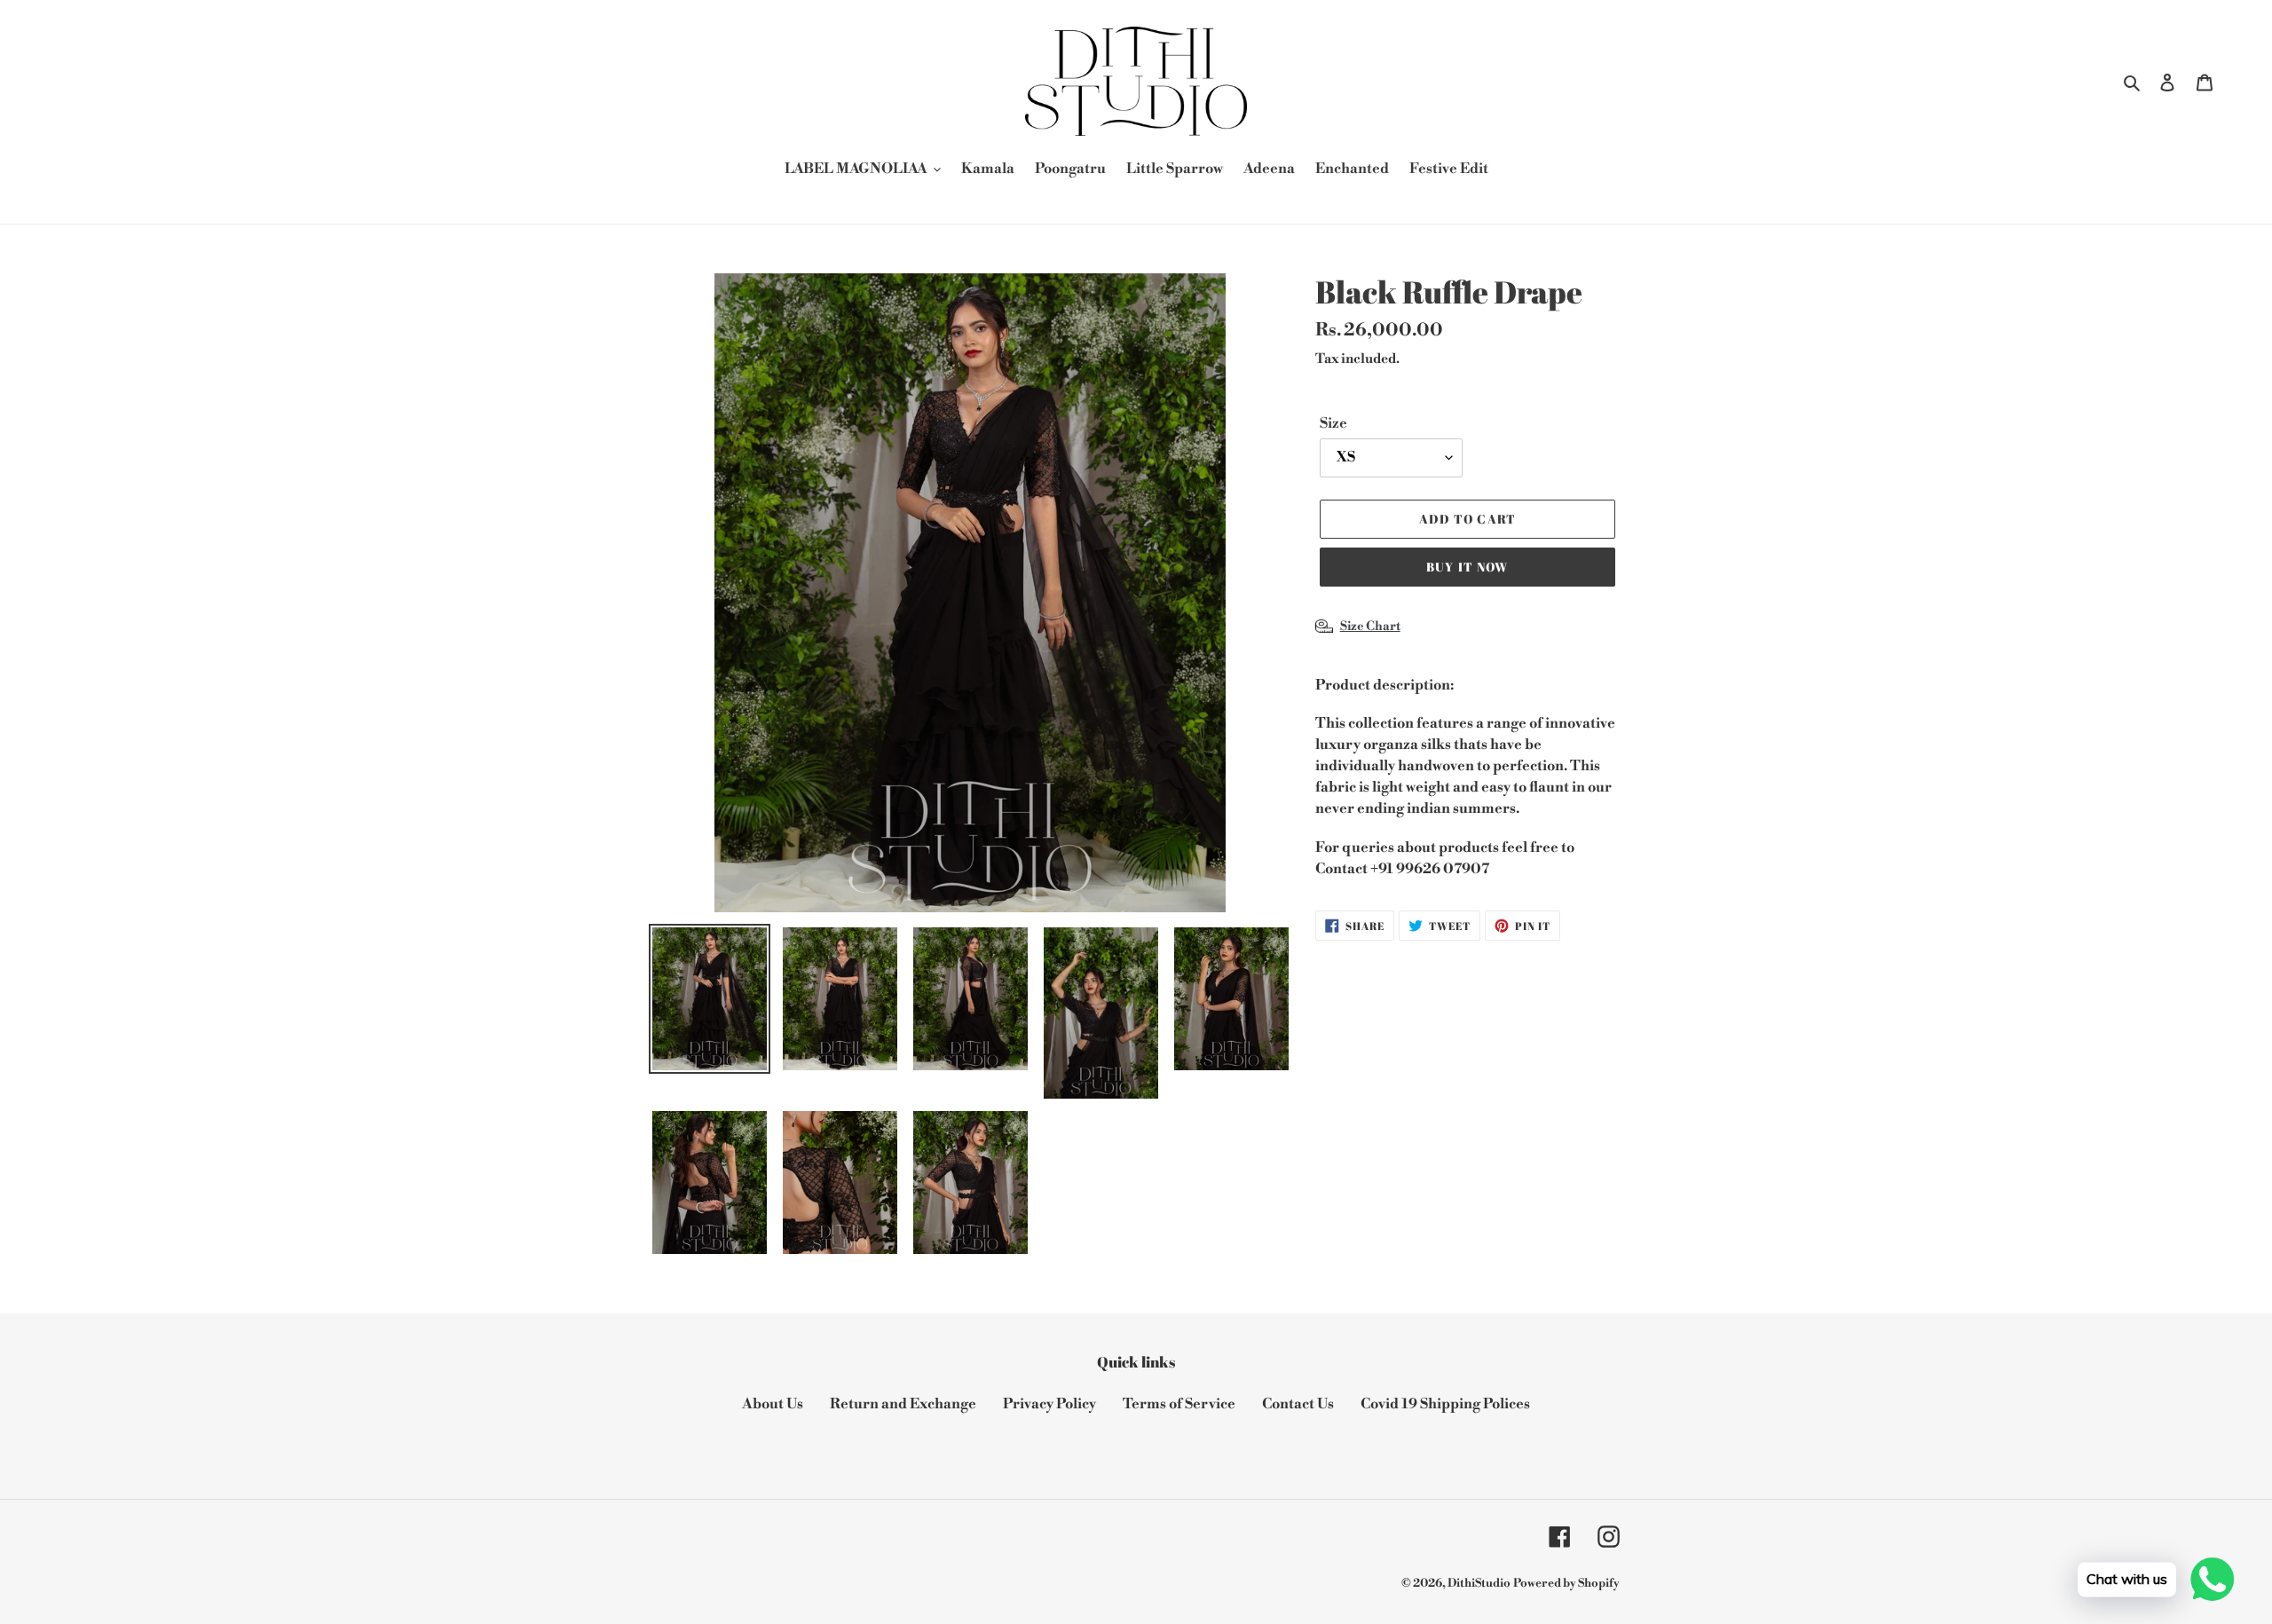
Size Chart (1370, 627)
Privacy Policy (1049, 1404)
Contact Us (1298, 1404)
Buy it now (1467, 567)
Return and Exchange (903, 1404)
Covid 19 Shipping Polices (1445, 1404)
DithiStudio (1479, 1583)
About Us (773, 1404)
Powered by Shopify (1566, 1583)
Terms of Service (1179, 1404)
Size (1333, 423)
